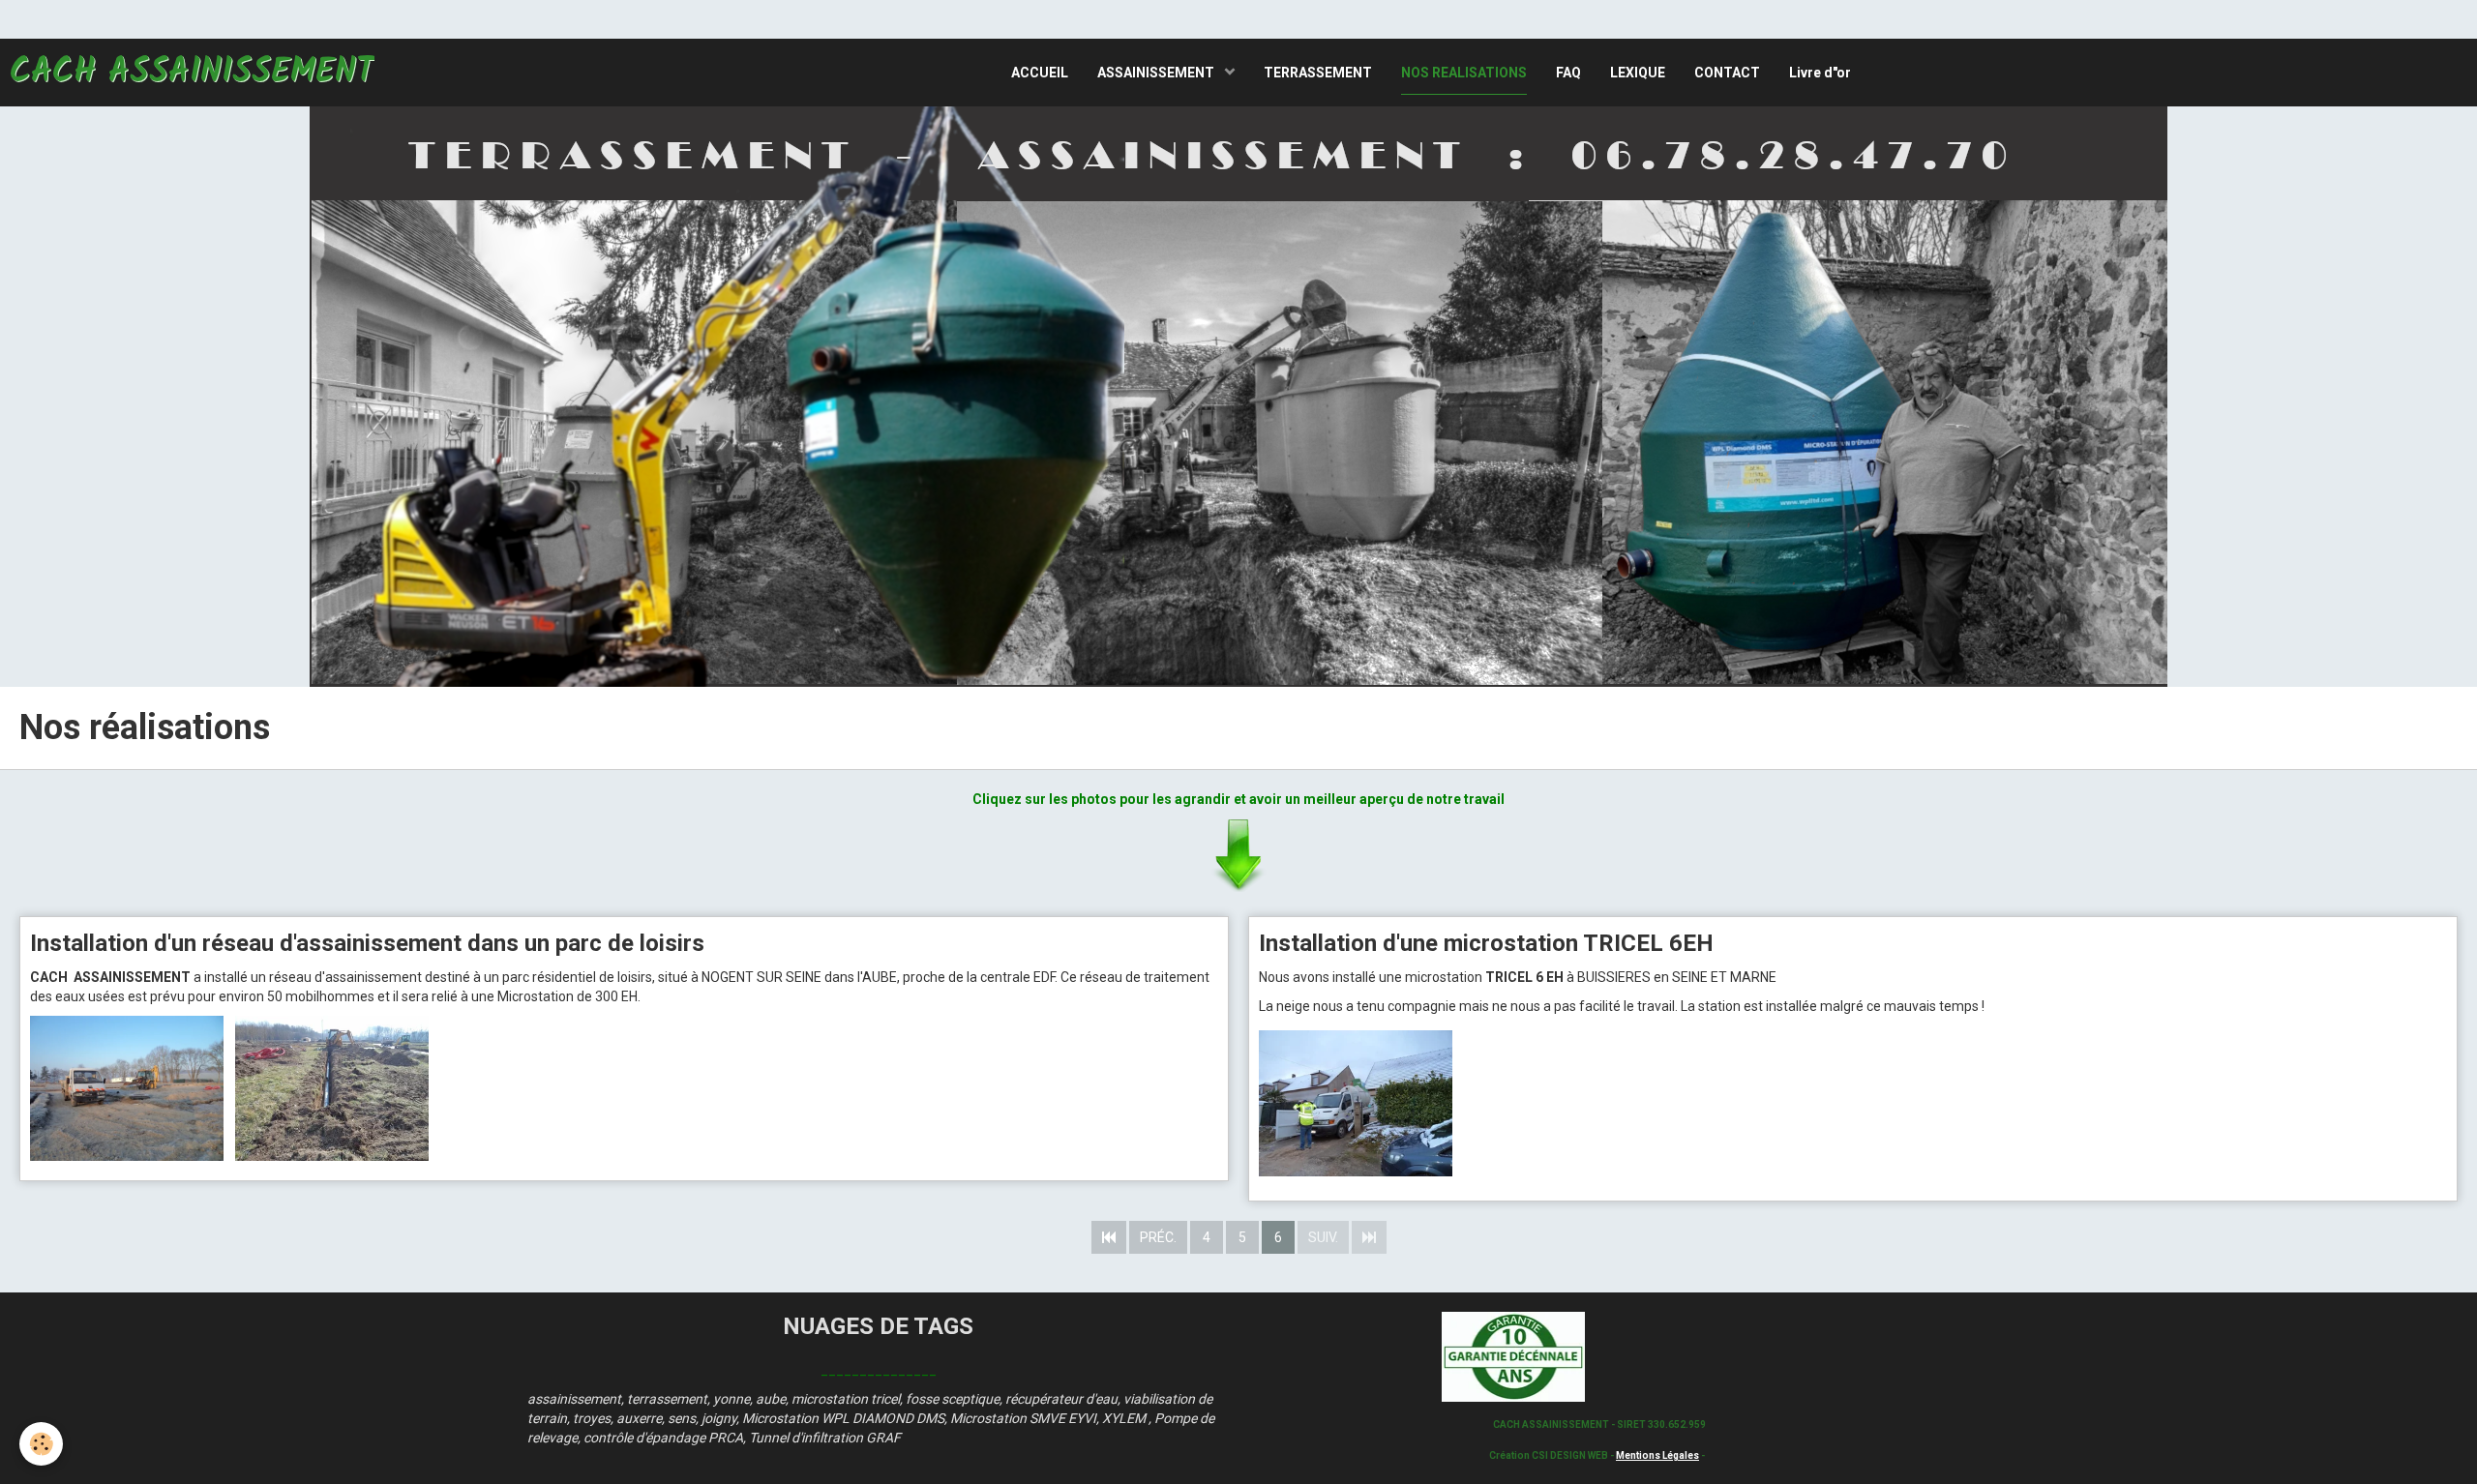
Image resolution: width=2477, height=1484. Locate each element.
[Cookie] (41, 1444)
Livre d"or (1820, 73)
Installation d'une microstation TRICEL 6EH (1486, 943)
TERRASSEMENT (1318, 73)
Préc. (1158, 1237)
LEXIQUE (1638, 73)
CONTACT (1727, 73)
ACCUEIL (1040, 73)
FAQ (1568, 73)
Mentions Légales (1657, 1455)
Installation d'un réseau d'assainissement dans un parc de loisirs (367, 943)
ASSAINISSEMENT (1157, 73)
